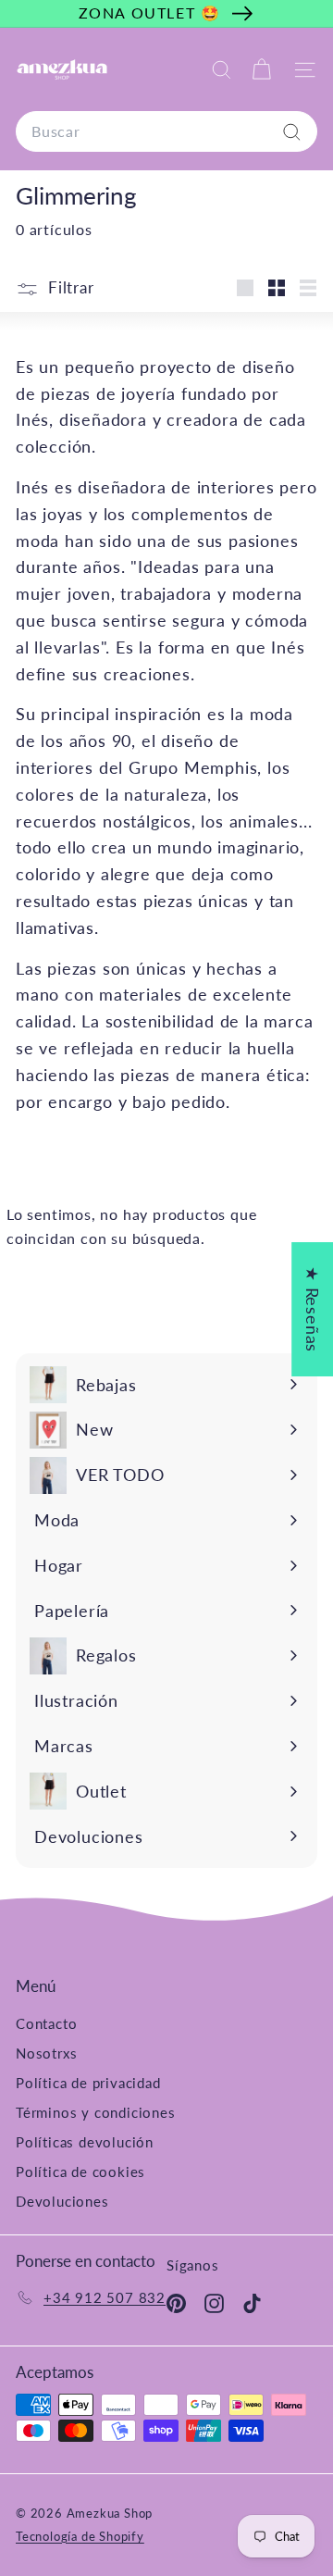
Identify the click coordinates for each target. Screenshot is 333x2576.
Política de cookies (80, 2172)
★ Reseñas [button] (313, 1308)
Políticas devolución (85, 2142)
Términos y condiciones (96, 2112)
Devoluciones (62, 2201)
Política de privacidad (88, 2083)
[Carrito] (261, 70)
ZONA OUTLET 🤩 (150, 12)
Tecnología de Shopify (80, 2536)
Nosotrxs (46, 2053)
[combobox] (166, 131)
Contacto (46, 2023)
